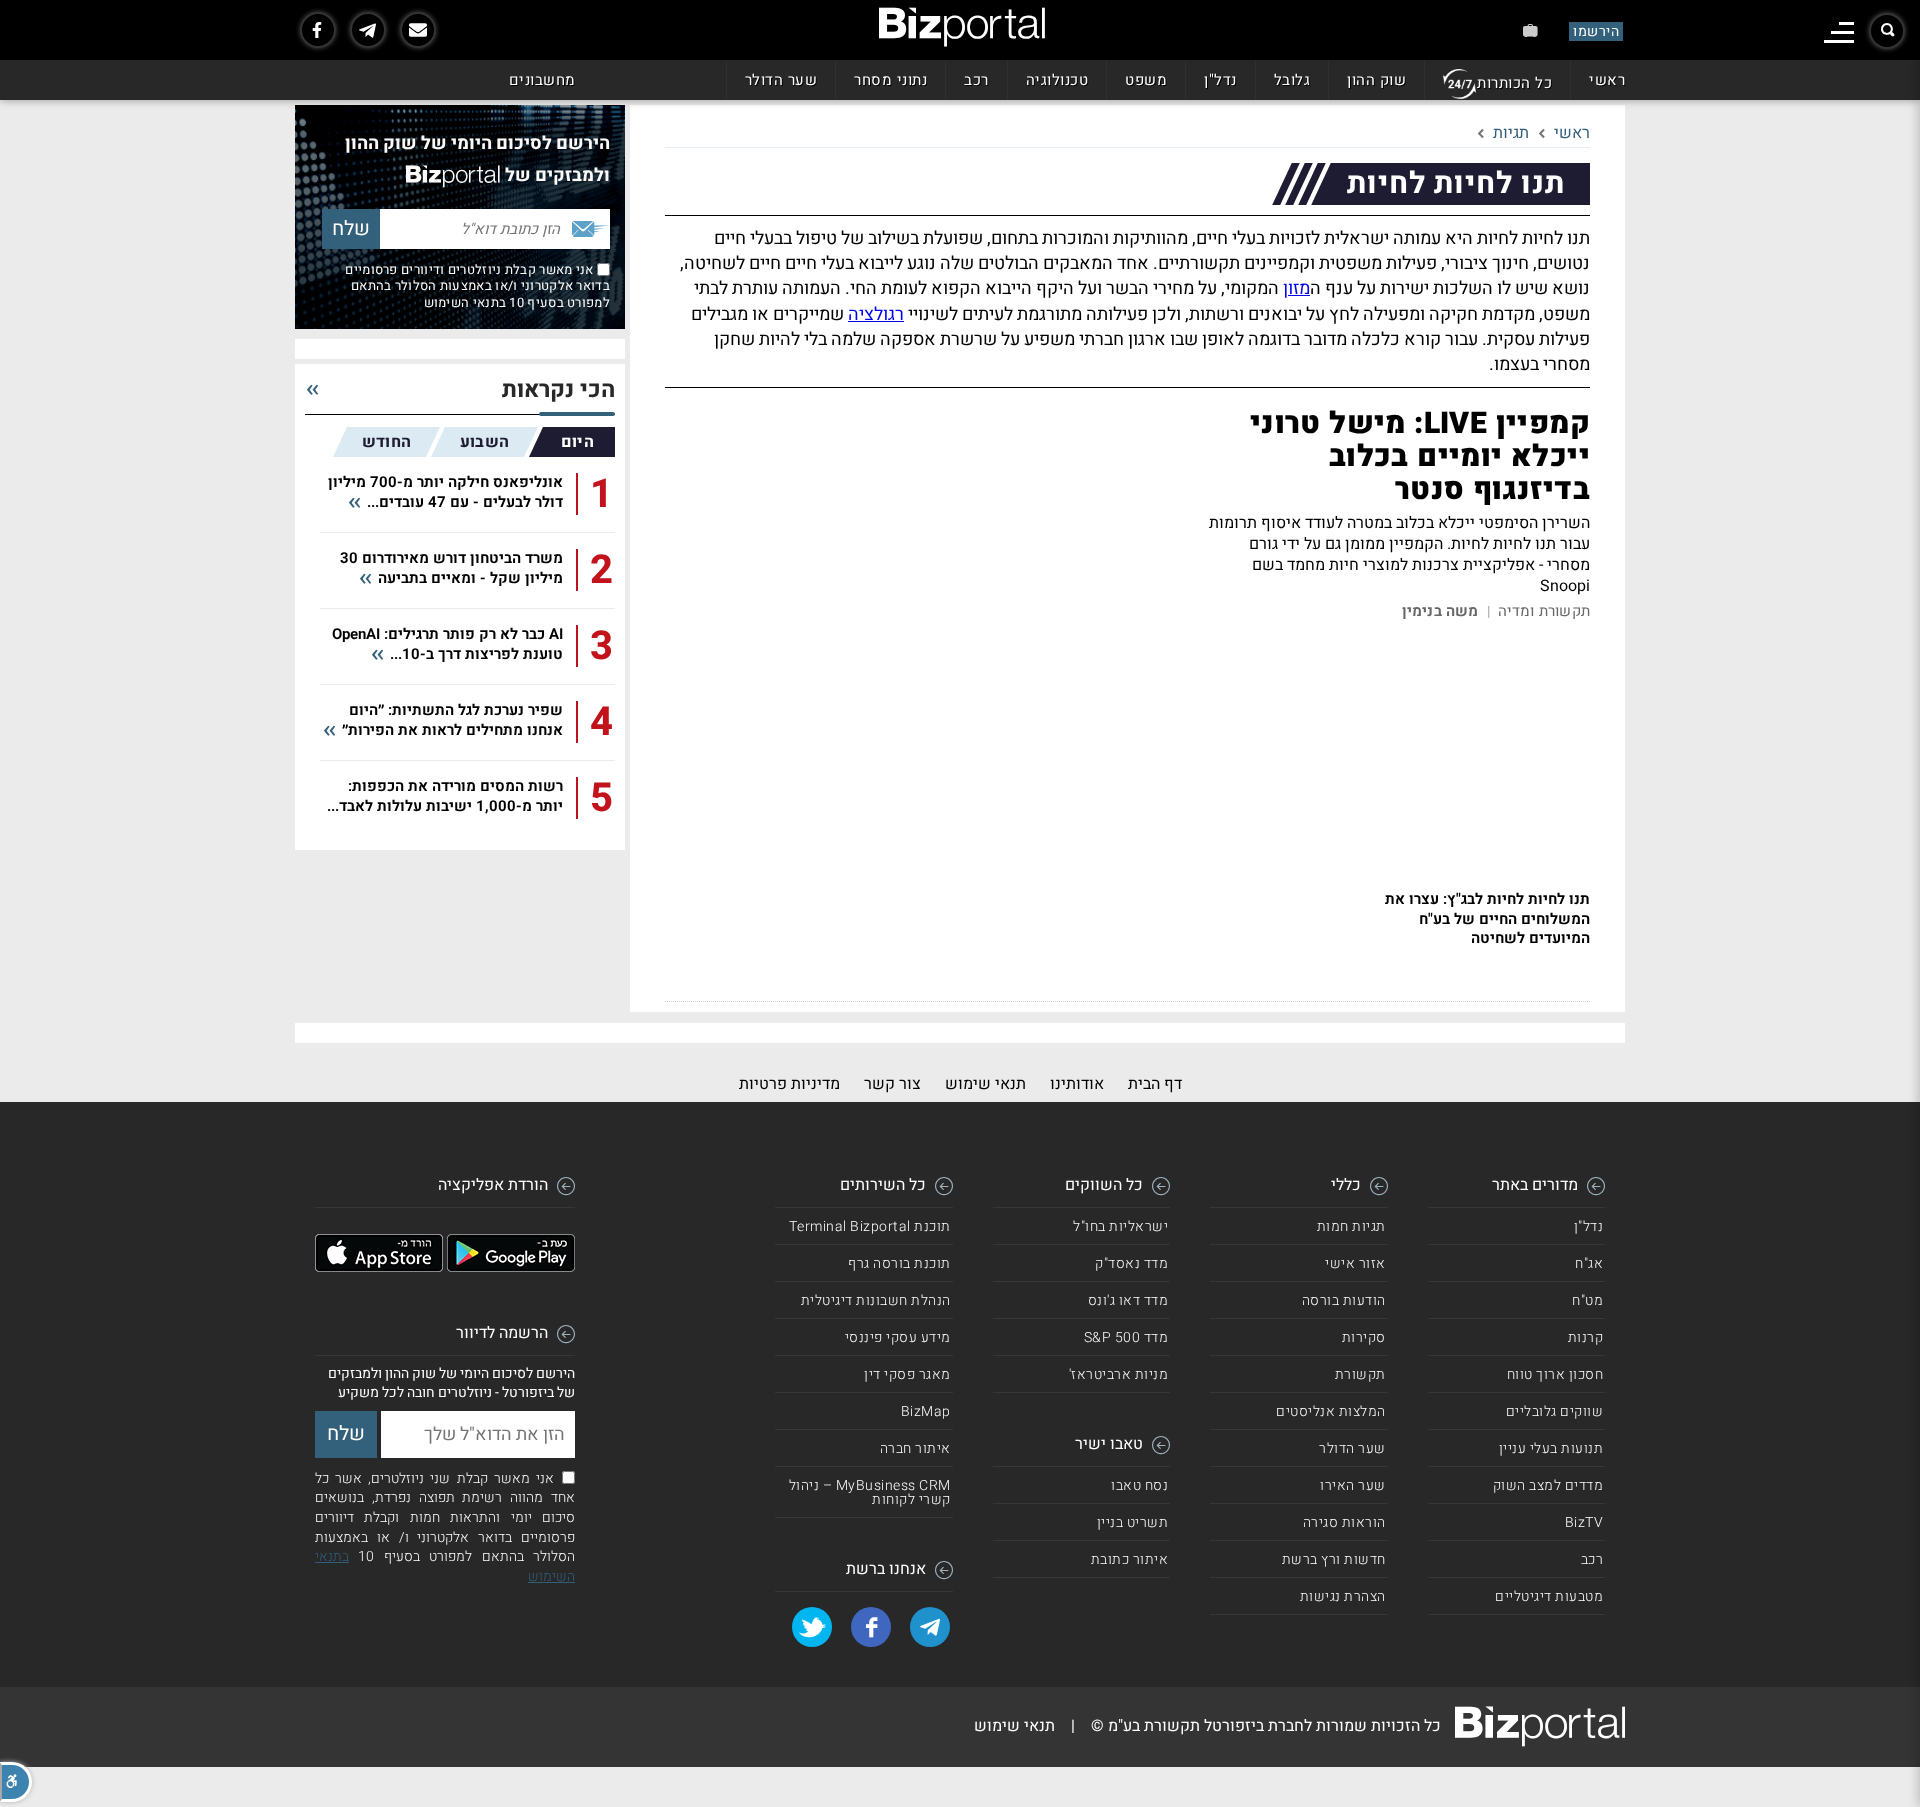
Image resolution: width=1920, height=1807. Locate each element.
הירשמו (1596, 31)
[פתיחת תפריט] (1839, 32)
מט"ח (1587, 1300)
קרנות (1586, 1337)
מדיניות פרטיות (789, 1084)
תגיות (1511, 133)
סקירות (1364, 1337)
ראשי (1607, 80)
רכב (976, 80)
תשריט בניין (1133, 1522)
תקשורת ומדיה (1544, 611)
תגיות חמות (1351, 1226)
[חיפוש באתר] (1887, 31)
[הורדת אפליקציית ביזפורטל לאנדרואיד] (511, 1267)
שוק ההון (1376, 80)
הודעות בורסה (1344, 1300)
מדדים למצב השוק (1548, 1485)
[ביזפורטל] (962, 27)
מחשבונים (542, 80)
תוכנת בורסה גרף (899, 1263)
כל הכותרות (1514, 83)
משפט (1146, 80)
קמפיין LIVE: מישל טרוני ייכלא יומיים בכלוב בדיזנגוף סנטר (1420, 457)
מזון (1296, 288)
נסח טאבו (1139, 1485)
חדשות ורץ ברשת (1334, 1559)
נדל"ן (1220, 80)
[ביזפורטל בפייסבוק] (318, 30)
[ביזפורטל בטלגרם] (368, 30)
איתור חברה (915, 1448)
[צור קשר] (418, 30)
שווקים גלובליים (1555, 1411)
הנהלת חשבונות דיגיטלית (876, 1300)
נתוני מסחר (890, 80)
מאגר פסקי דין (907, 1374)
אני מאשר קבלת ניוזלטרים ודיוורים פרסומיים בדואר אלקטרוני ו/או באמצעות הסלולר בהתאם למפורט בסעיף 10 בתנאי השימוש (477, 286)
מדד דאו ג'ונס (1128, 1300)
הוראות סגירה (1344, 1522)
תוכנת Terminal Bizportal (870, 1226)
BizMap (926, 1411)
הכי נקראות (558, 390)
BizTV (1584, 1522)
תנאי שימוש (985, 1084)
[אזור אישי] (1530, 30)
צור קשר (892, 1084)
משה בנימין (1440, 611)
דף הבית (1155, 1084)
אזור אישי (1355, 1263)
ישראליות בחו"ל (1120, 1226)
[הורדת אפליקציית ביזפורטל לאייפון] (379, 1267)
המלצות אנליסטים (1331, 1411)
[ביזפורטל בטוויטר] (812, 1627)
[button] (16, 1782)
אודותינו (1077, 1084)
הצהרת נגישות (1343, 1596)
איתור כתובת (1130, 1559)
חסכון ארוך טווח (1555, 1374)
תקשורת (1360, 1374)
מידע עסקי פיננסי (898, 1337)
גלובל (1292, 80)
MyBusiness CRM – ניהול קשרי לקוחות (870, 1492)
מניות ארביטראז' (1119, 1374)
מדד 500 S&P (1126, 1337)
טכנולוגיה (1057, 80)
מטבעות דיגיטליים (1549, 1596)
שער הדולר (781, 80)
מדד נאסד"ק (1131, 1263)
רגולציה (876, 314)
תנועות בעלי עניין (1551, 1448)
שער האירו (1353, 1485)
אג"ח (1589, 1263)
